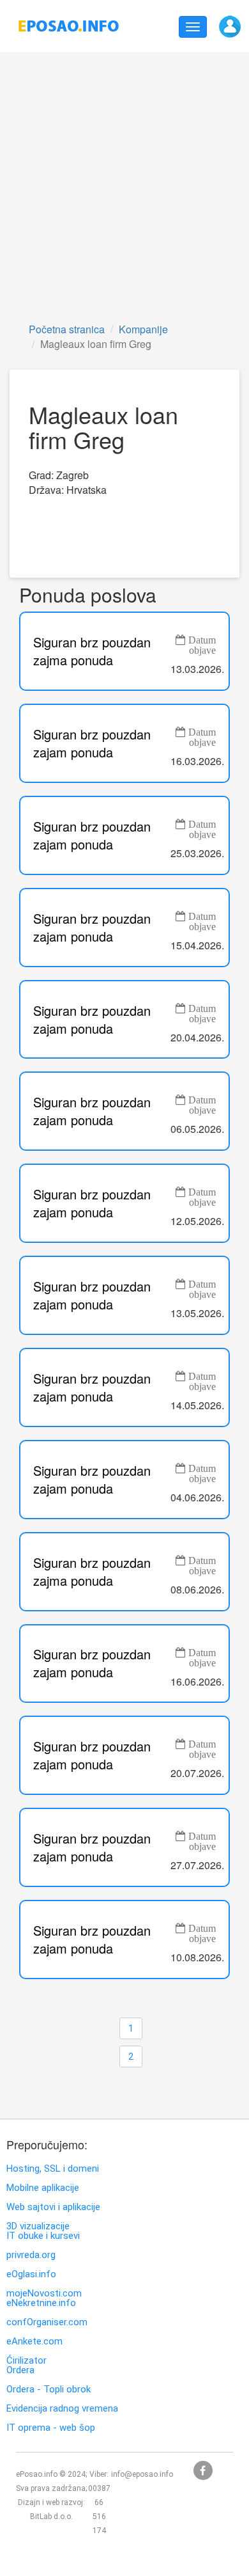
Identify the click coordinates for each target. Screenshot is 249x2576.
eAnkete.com (34, 2342)
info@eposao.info (142, 2474)
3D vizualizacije (38, 2226)
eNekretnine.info (41, 2303)
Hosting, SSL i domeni (53, 2169)
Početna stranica (67, 329)
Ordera (20, 2370)
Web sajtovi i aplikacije (53, 2207)
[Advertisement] (124, 186)
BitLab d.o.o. (51, 2517)
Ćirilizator (26, 2361)
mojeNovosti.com (44, 2294)
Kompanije (143, 329)
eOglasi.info (31, 2274)
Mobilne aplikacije (43, 2188)
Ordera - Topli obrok (49, 2390)
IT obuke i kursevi (43, 2236)
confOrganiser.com (47, 2322)
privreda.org (31, 2255)
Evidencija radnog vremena (62, 2409)
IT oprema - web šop (51, 2428)
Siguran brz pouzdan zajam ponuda (92, 743)
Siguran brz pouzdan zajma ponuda (92, 651)
